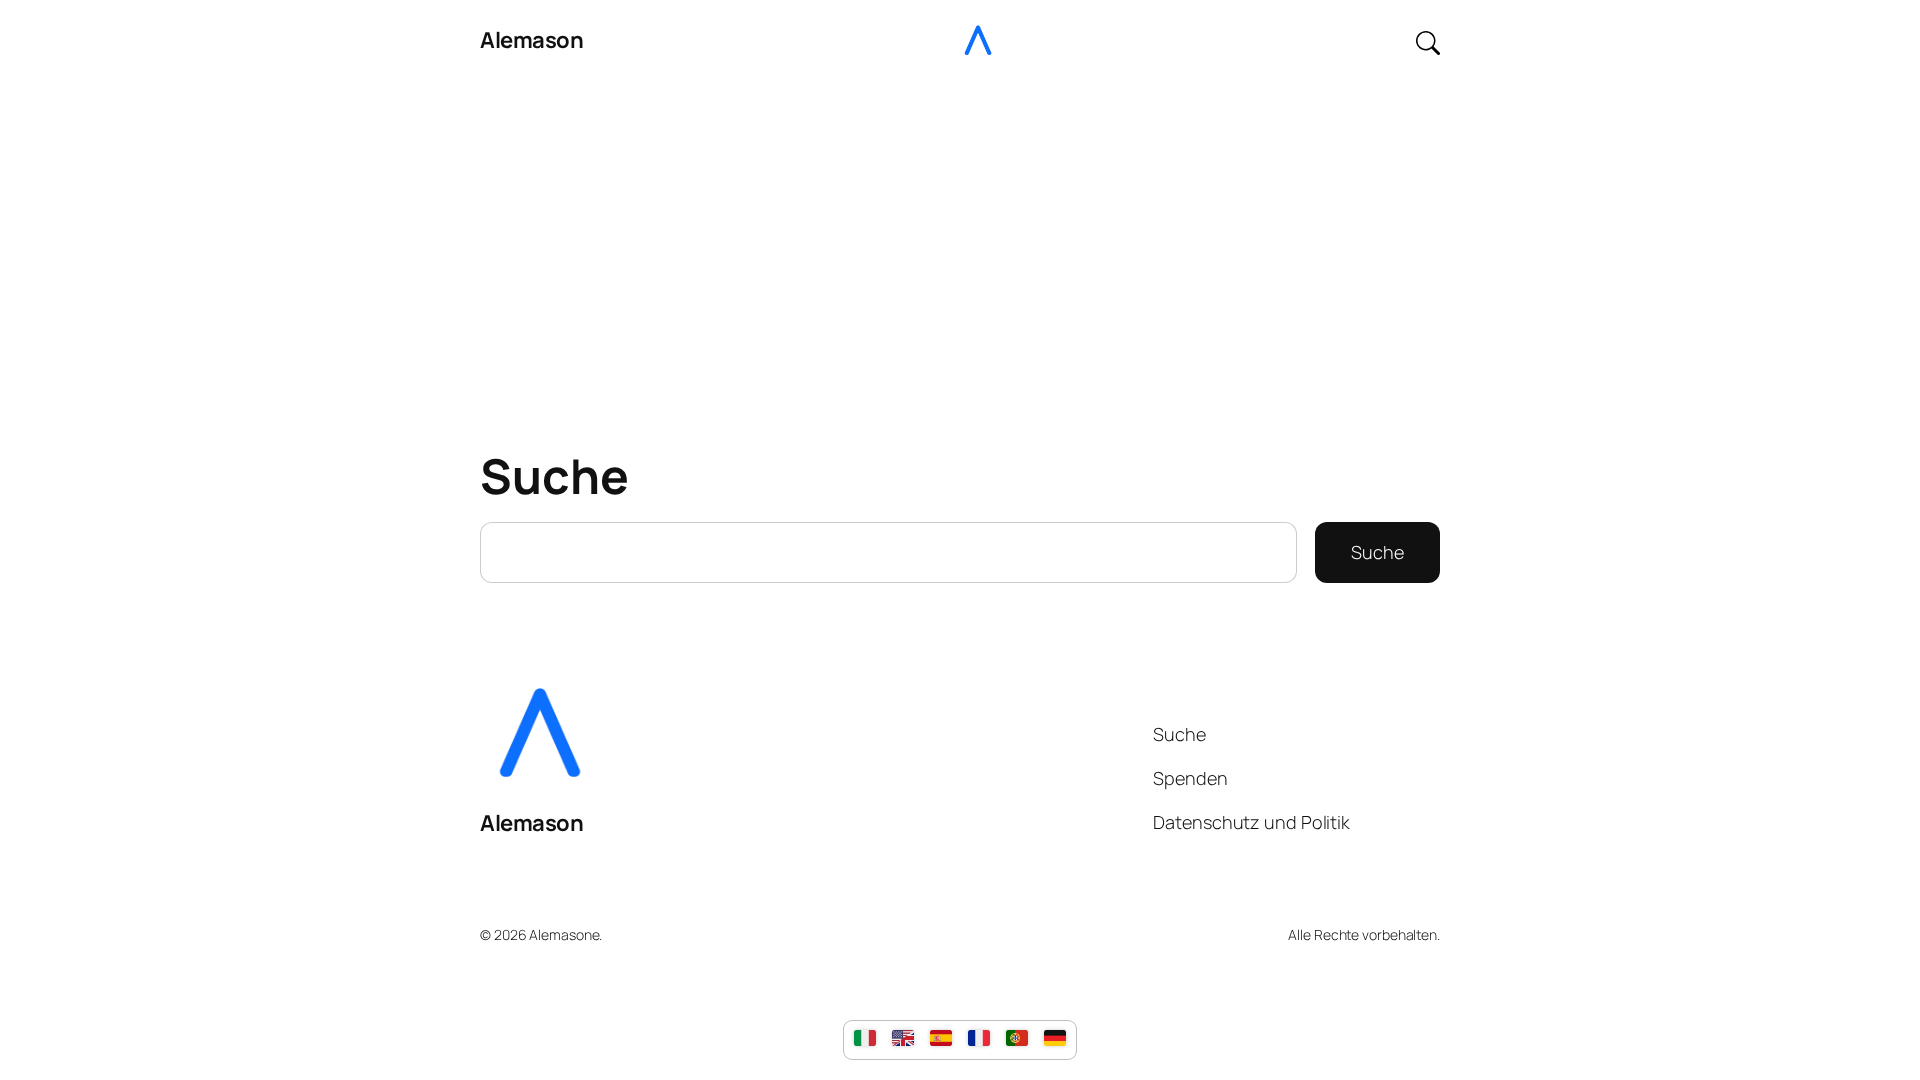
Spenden (1190, 778)
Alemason (531, 40)
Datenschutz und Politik (1251, 822)
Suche (1377, 552)
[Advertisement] (960, 239)
